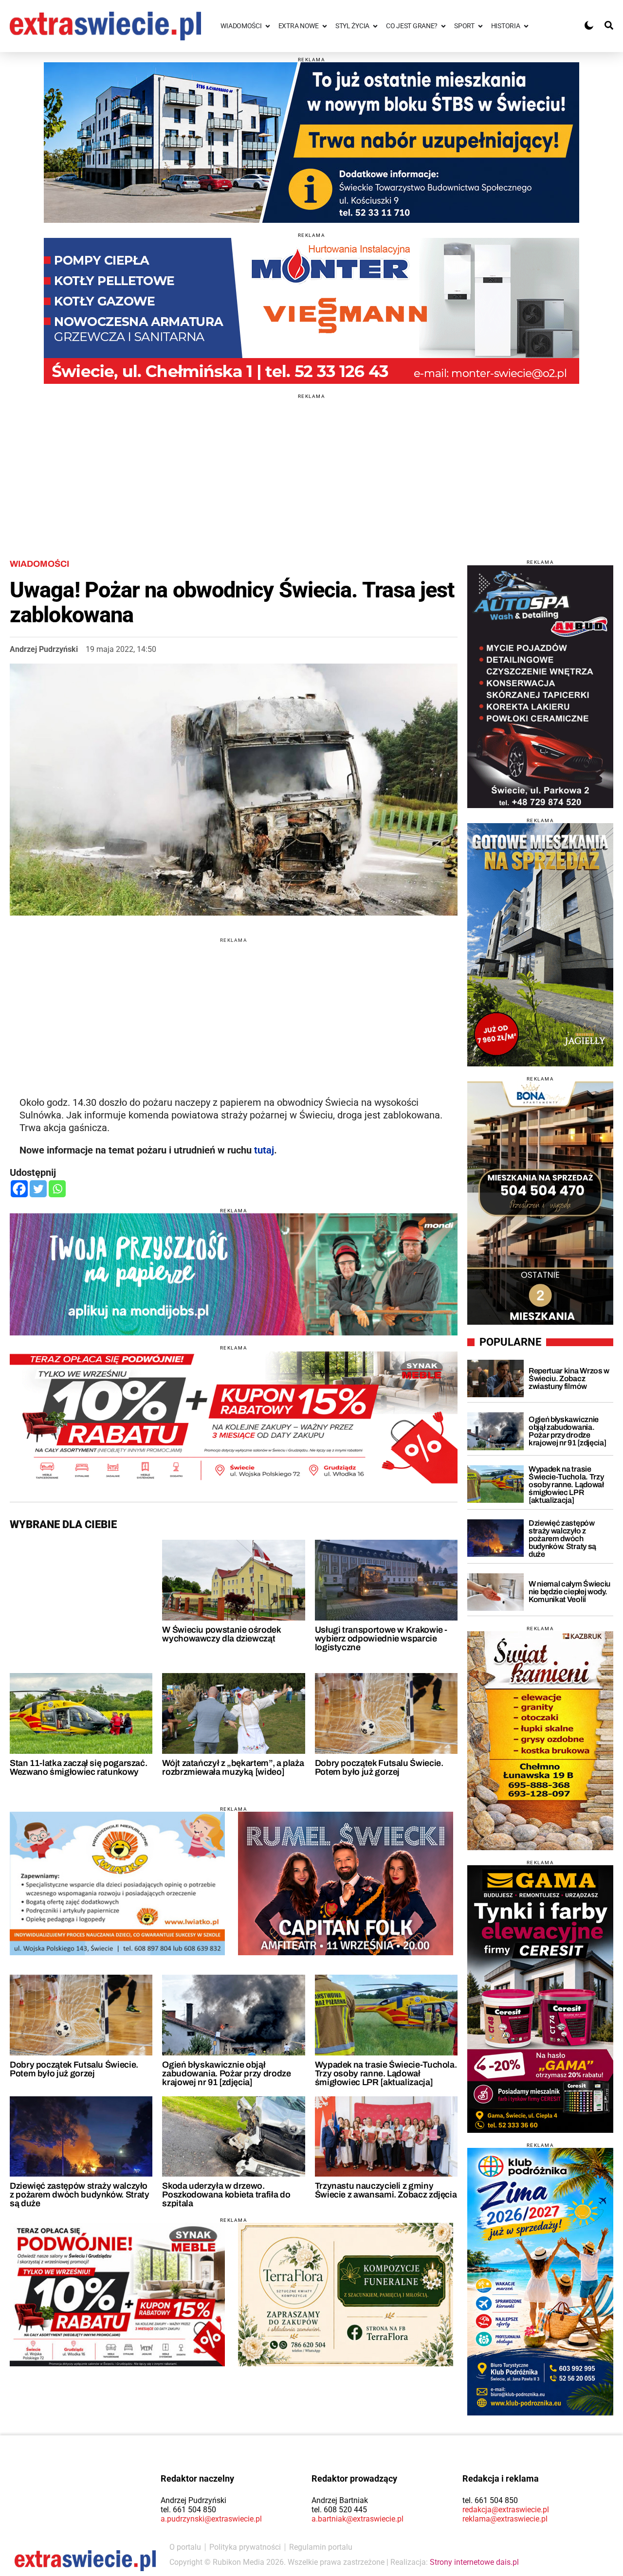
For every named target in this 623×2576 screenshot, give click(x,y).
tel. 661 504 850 (188, 2510)
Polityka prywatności (245, 2547)
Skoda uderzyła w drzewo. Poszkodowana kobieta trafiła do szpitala (226, 2195)
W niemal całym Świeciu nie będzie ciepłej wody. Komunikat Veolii (569, 1592)
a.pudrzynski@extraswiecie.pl (211, 2519)
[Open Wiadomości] (268, 26)
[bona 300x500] (540, 1203)
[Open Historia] (526, 26)
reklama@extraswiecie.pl (505, 2519)
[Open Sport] (480, 26)
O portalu (185, 2547)
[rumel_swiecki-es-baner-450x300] (346, 1883)
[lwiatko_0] (117, 1883)
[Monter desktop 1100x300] (311, 311)
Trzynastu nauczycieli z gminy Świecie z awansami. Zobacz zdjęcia (386, 2190)
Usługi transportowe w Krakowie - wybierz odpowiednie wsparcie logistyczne (381, 1639)
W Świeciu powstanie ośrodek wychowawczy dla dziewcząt (221, 1634)
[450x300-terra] (346, 2294)
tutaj (264, 1150)
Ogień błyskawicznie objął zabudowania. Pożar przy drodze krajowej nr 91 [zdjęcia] (226, 2073)
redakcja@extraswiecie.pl (506, 2510)
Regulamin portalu (321, 2547)
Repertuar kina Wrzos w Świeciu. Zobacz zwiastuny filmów (569, 1378)
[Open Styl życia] (375, 26)
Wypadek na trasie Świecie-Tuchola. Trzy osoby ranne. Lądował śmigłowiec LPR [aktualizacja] (386, 2073)
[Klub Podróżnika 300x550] (540, 2282)
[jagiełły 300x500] (540, 945)
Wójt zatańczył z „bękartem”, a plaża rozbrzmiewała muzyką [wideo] (233, 1767)
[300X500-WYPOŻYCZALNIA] (540, 686)
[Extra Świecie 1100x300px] (234, 1274)
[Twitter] (38, 1189)
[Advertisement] (311, 467)
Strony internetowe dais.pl (474, 2562)
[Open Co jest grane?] (443, 26)
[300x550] (540, 1999)
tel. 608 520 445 (339, 2510)
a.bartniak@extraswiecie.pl (357, 2519)
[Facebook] (19, 1189)
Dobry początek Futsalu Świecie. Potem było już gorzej (379, 1767)
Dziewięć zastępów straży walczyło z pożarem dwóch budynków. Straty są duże (79, 2195)
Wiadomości (39, 564)
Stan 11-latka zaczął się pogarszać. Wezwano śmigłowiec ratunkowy (78, 1767)
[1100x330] (311, 143)
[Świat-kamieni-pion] (540, 1741)
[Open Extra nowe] (325, 26)
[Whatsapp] (57, 1189)
